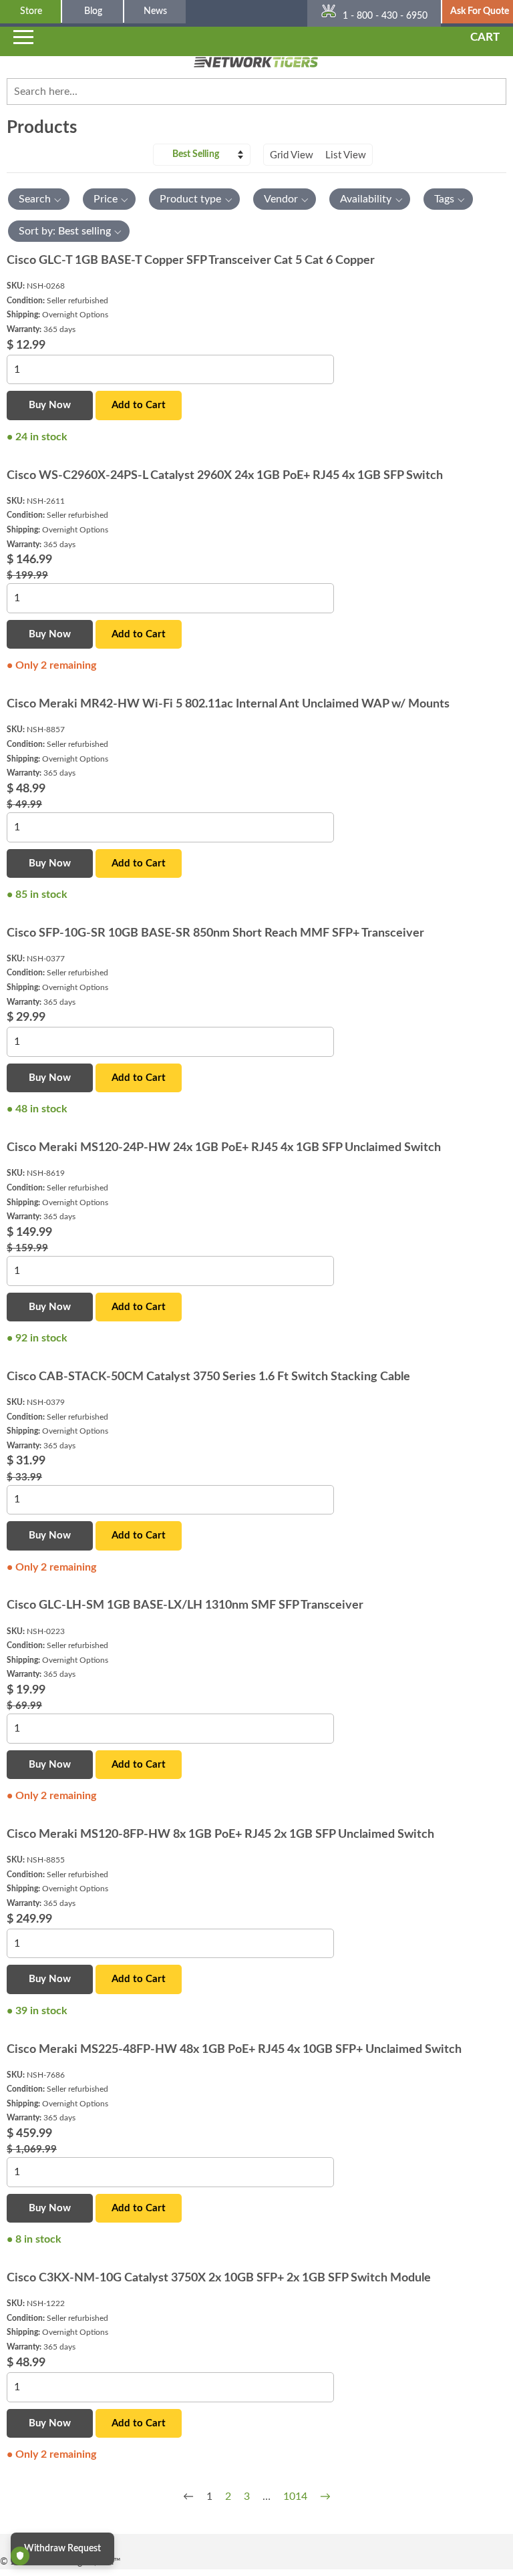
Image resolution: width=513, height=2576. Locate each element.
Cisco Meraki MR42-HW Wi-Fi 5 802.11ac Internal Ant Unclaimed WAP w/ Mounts (228, 704)
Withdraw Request (62, 2549)
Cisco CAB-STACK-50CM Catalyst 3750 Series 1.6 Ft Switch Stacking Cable (208, 1377)
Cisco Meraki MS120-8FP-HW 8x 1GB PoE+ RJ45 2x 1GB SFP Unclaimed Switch (220, 1834)
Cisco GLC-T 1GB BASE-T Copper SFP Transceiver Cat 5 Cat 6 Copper (191, 261)
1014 (295, 2497)
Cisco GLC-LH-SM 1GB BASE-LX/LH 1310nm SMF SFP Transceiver (185, 1605)
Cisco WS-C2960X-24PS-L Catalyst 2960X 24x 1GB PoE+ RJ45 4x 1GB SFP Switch (225, 476)
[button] (39, 199)
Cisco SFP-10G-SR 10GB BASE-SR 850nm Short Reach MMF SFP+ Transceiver (215, 933)
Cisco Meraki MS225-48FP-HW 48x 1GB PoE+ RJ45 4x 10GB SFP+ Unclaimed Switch (234, 2050)
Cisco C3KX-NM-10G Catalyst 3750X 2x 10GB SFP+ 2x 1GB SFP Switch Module (219, 2278)
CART (485, 37)
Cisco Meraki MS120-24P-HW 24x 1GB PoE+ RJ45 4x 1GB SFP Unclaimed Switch (224, 1148)
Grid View (292, 155)
